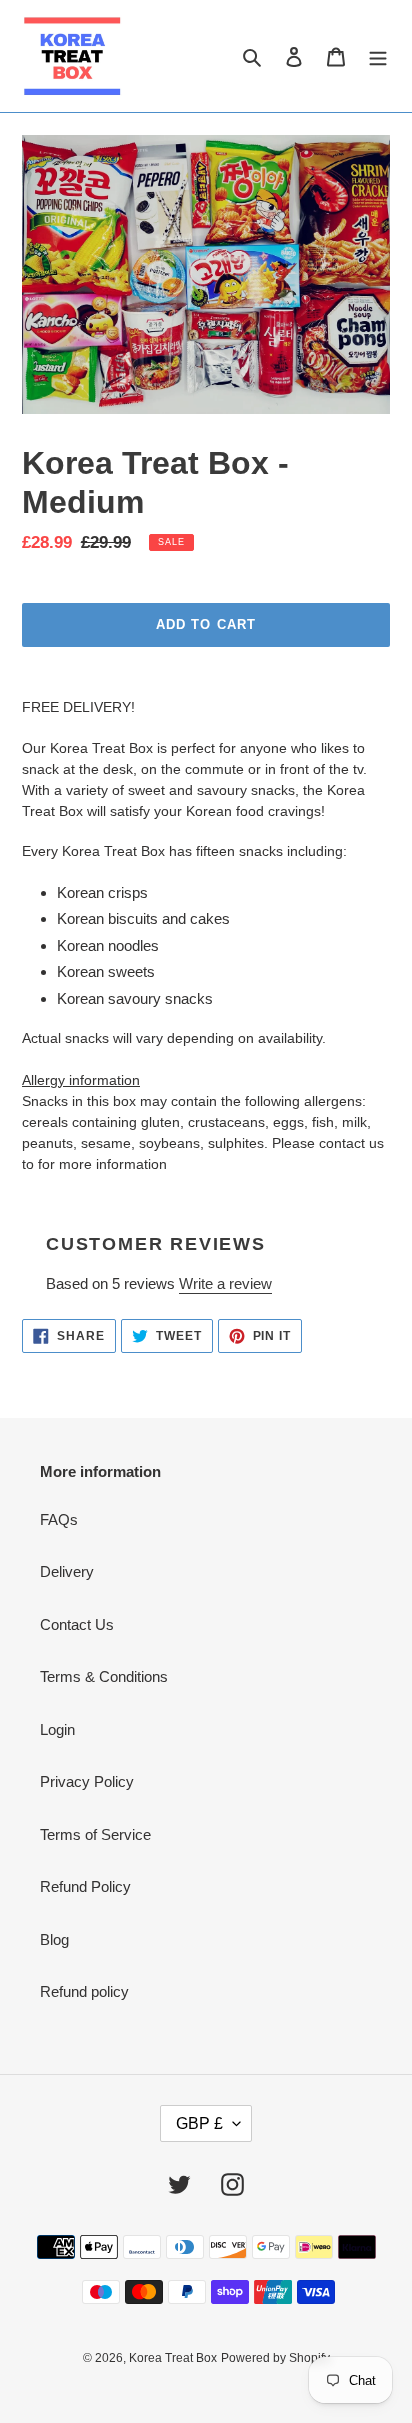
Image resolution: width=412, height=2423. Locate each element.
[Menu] (378, 56)
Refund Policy (85, 1886)
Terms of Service (95, 1834)
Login (57, 1729)
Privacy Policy (87, 1781)
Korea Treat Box (173, 2358)
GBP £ (199, 2123)
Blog (54, 1939)
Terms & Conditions (104, 1676)
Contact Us (77, 1624)
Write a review (225, 1283)
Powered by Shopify (275, 2358)
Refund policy (84, 1991)
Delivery (67, 1571)
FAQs (59, 1519)
